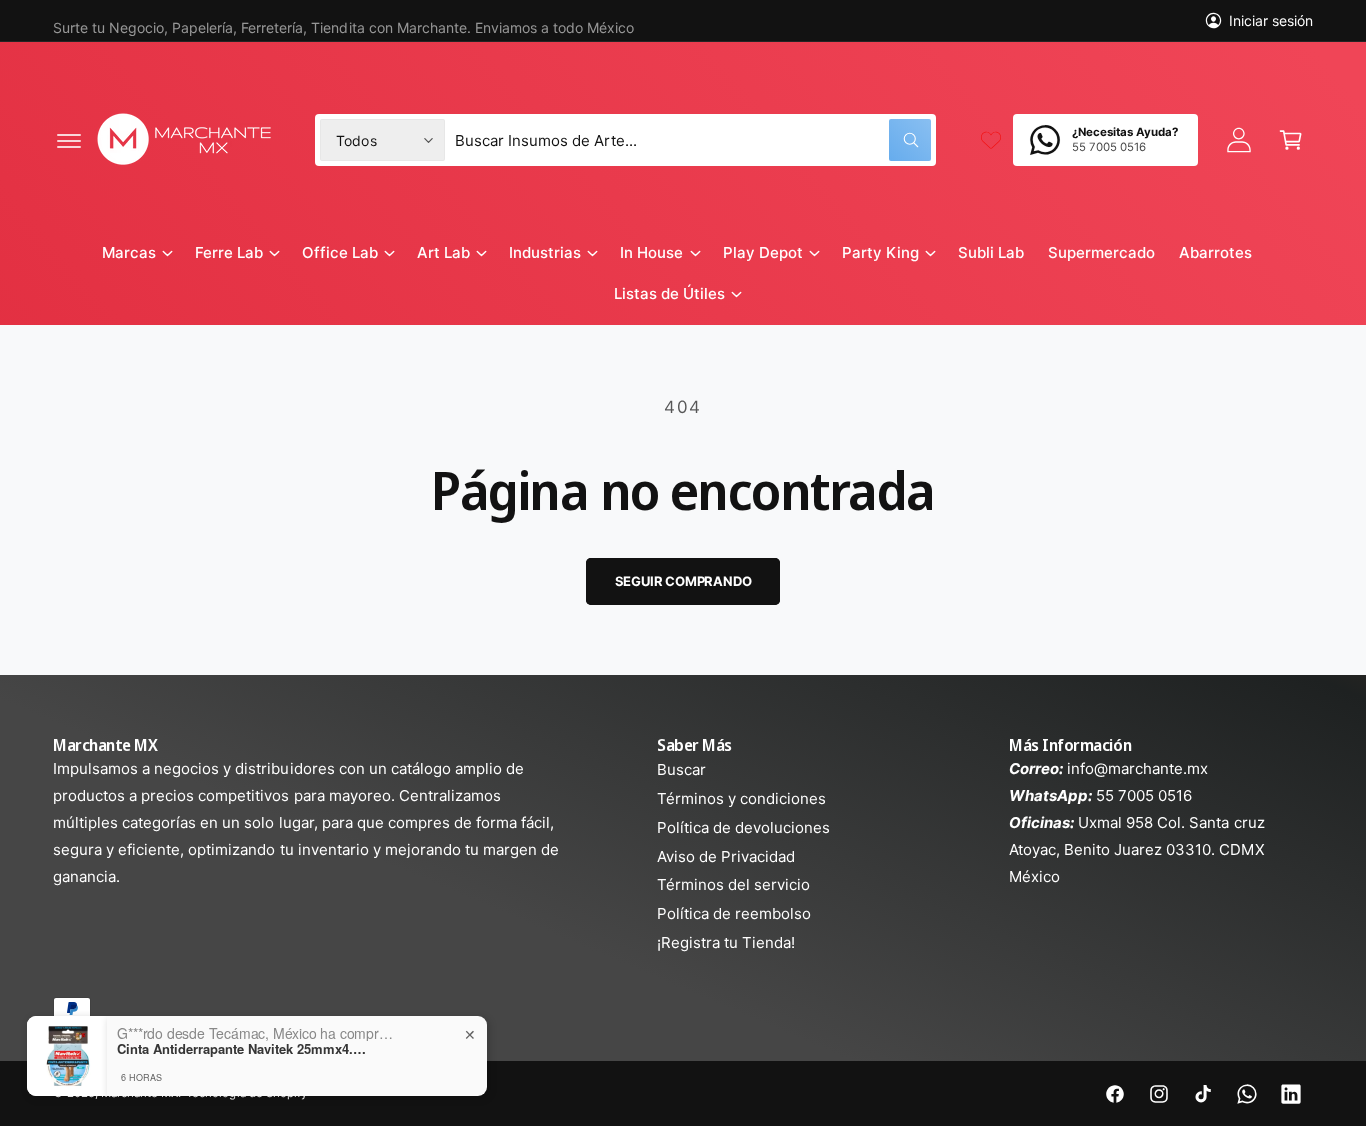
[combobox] (693, 140)
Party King (880, 252)
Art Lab (443, 252)
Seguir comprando (683, 581)
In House (651, 252)
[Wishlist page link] (991, 140)
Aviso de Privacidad (726, 856)
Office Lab (340, 252)
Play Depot (763, 252)
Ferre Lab (229, 252)
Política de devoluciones (743, 827)
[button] (69, 140)
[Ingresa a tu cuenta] (1239, 140)
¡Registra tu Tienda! (726, 942)
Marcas (129, 252)
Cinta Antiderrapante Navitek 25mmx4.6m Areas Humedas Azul (242, 1049)
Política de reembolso (734, 913)
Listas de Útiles (669, 293)
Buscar (681, 769)
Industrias (545, 252)
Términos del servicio (733, 884)
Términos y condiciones (741, 798)
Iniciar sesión (1271, 20)
